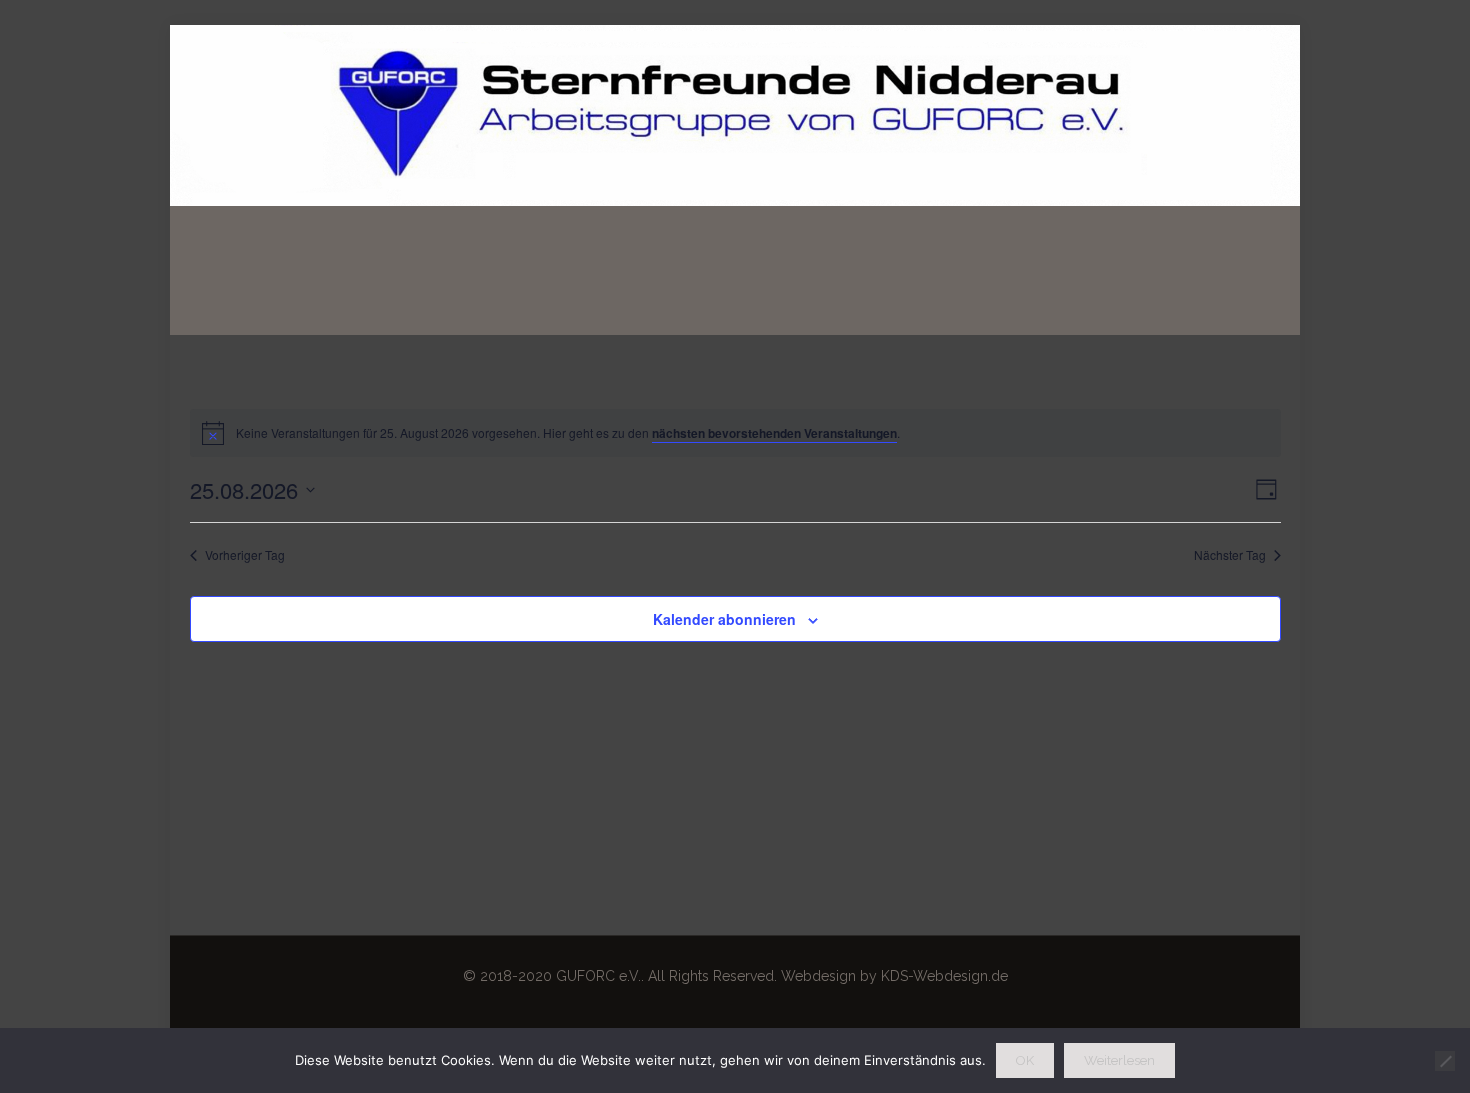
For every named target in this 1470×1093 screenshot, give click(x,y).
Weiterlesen (1119, 1060)
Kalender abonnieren (724, 619)
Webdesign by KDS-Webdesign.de (894, 976)
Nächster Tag (1230, 555)
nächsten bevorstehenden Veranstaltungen (774, 433)
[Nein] (1445, 1061)
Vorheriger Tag (245, 555)
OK (1025, 1060)
